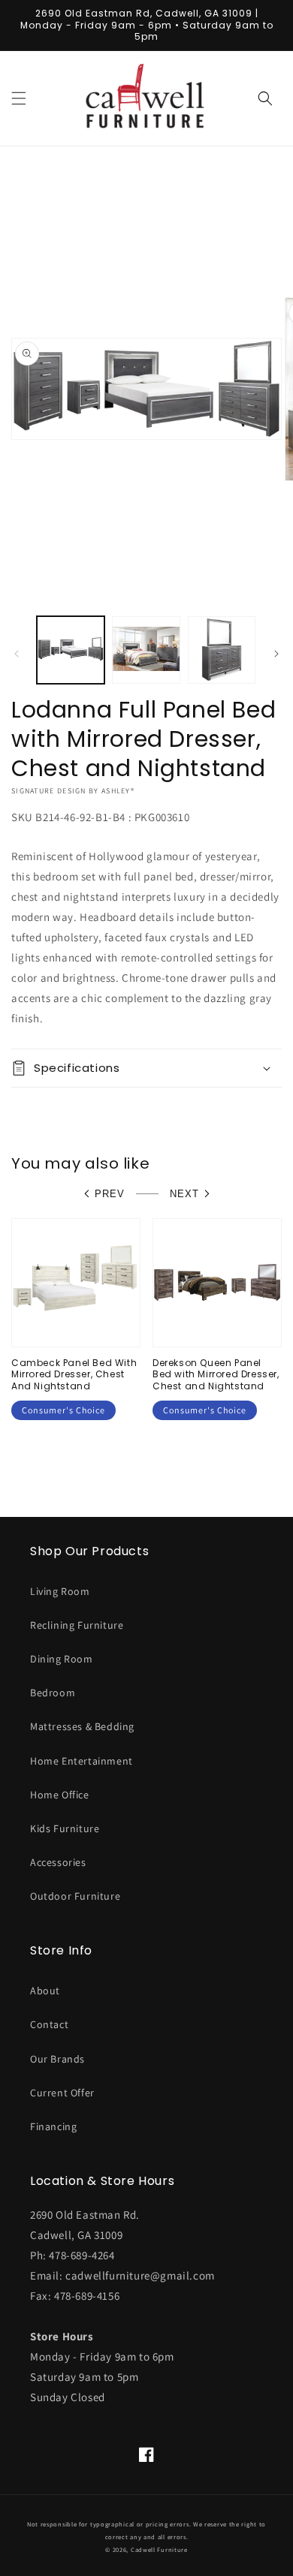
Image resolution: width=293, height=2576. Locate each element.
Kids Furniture (65, 1828)
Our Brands (57, 2059)
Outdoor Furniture (75, 1896)
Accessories (58, 1862)
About (45, 1991)
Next (184, 1194)
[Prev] (17, 654)
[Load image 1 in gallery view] (71, 650)
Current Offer (62, 2093)
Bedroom (53, 1693)
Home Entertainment (82, 1761)
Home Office (60, 1795)
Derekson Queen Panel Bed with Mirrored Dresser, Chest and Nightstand (216, 1375)
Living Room (60, 1591)
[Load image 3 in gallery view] (222, 650)
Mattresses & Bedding (82, 1726)
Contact (49, 2024)
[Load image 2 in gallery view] (146, 650)
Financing (53, 2126)
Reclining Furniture (77, 1625)
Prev (110, 1194)
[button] (19, 98)
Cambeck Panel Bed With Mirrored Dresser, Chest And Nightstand (74, 1375)
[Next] (276, 654)
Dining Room (62, 1659)
